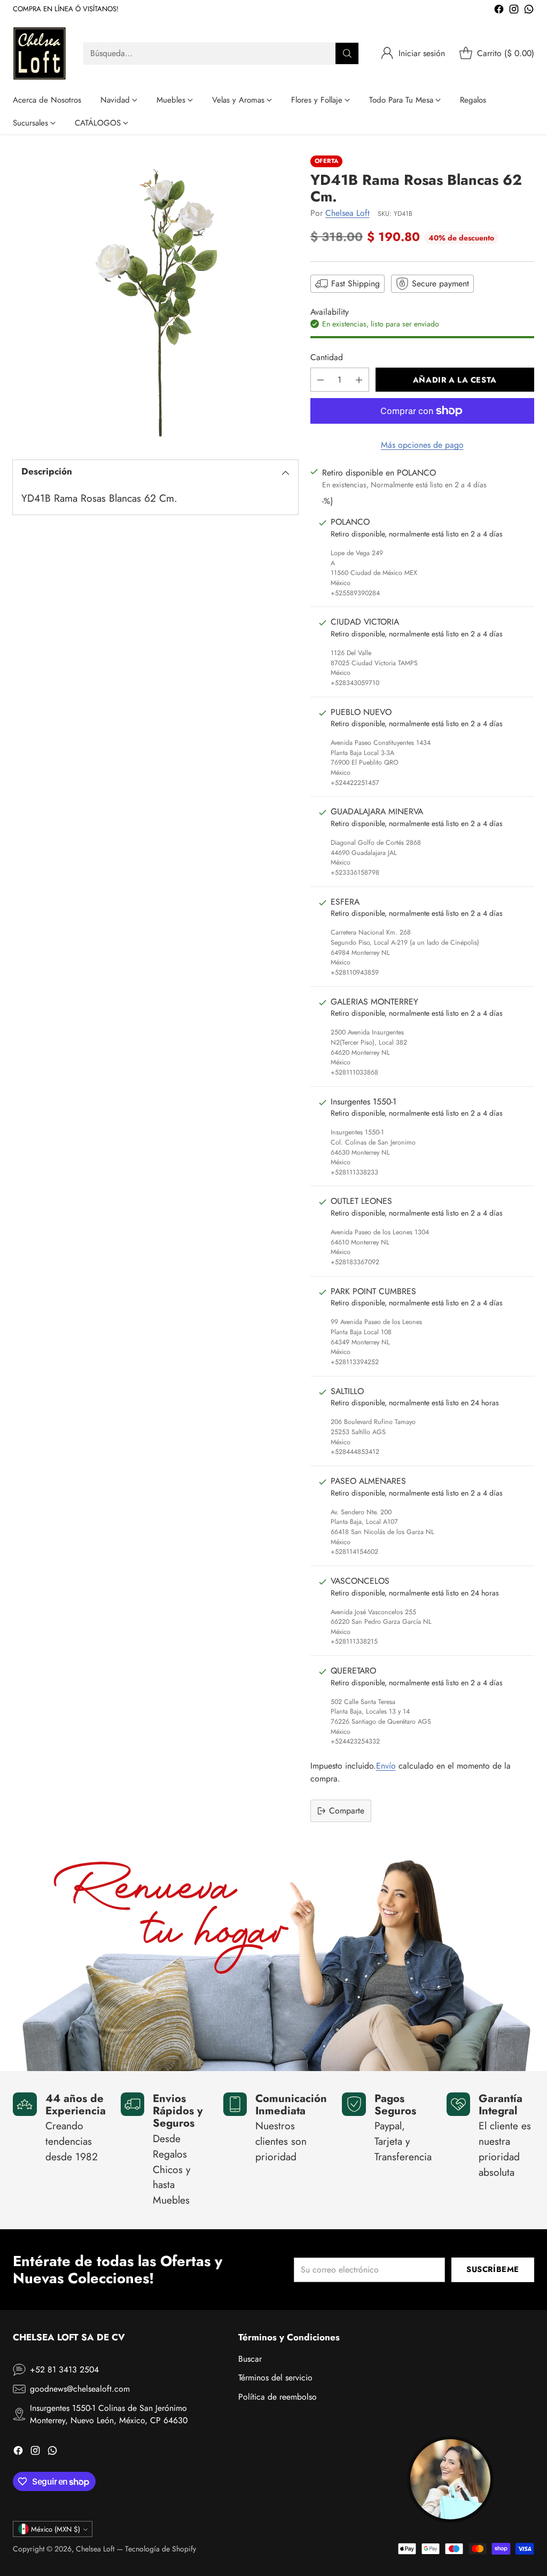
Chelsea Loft (347, 213)
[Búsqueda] (347, 53)
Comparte (347, 1811)
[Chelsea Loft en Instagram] (514, 11)
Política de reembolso (278, 2397)
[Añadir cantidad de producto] (359, 380)
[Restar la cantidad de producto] (321, 380)
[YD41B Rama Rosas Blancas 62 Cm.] (155, 298)
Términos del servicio (275, 2377)
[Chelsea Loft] (40, 53)
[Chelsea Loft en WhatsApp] (529, 11)
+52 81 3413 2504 (64, 2369)
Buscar (250, 2359)
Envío (386, 1766)
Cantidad (327, 357)
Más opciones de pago (422, 445)
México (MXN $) (56, 2529)
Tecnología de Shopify (161, 2549)
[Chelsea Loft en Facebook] (499, 11)
